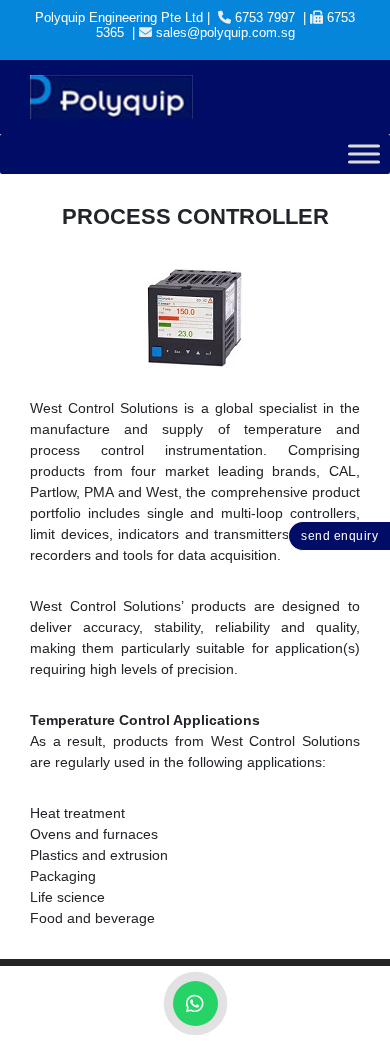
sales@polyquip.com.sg (225, 32)
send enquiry (339, 536)
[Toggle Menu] (364, 154)
